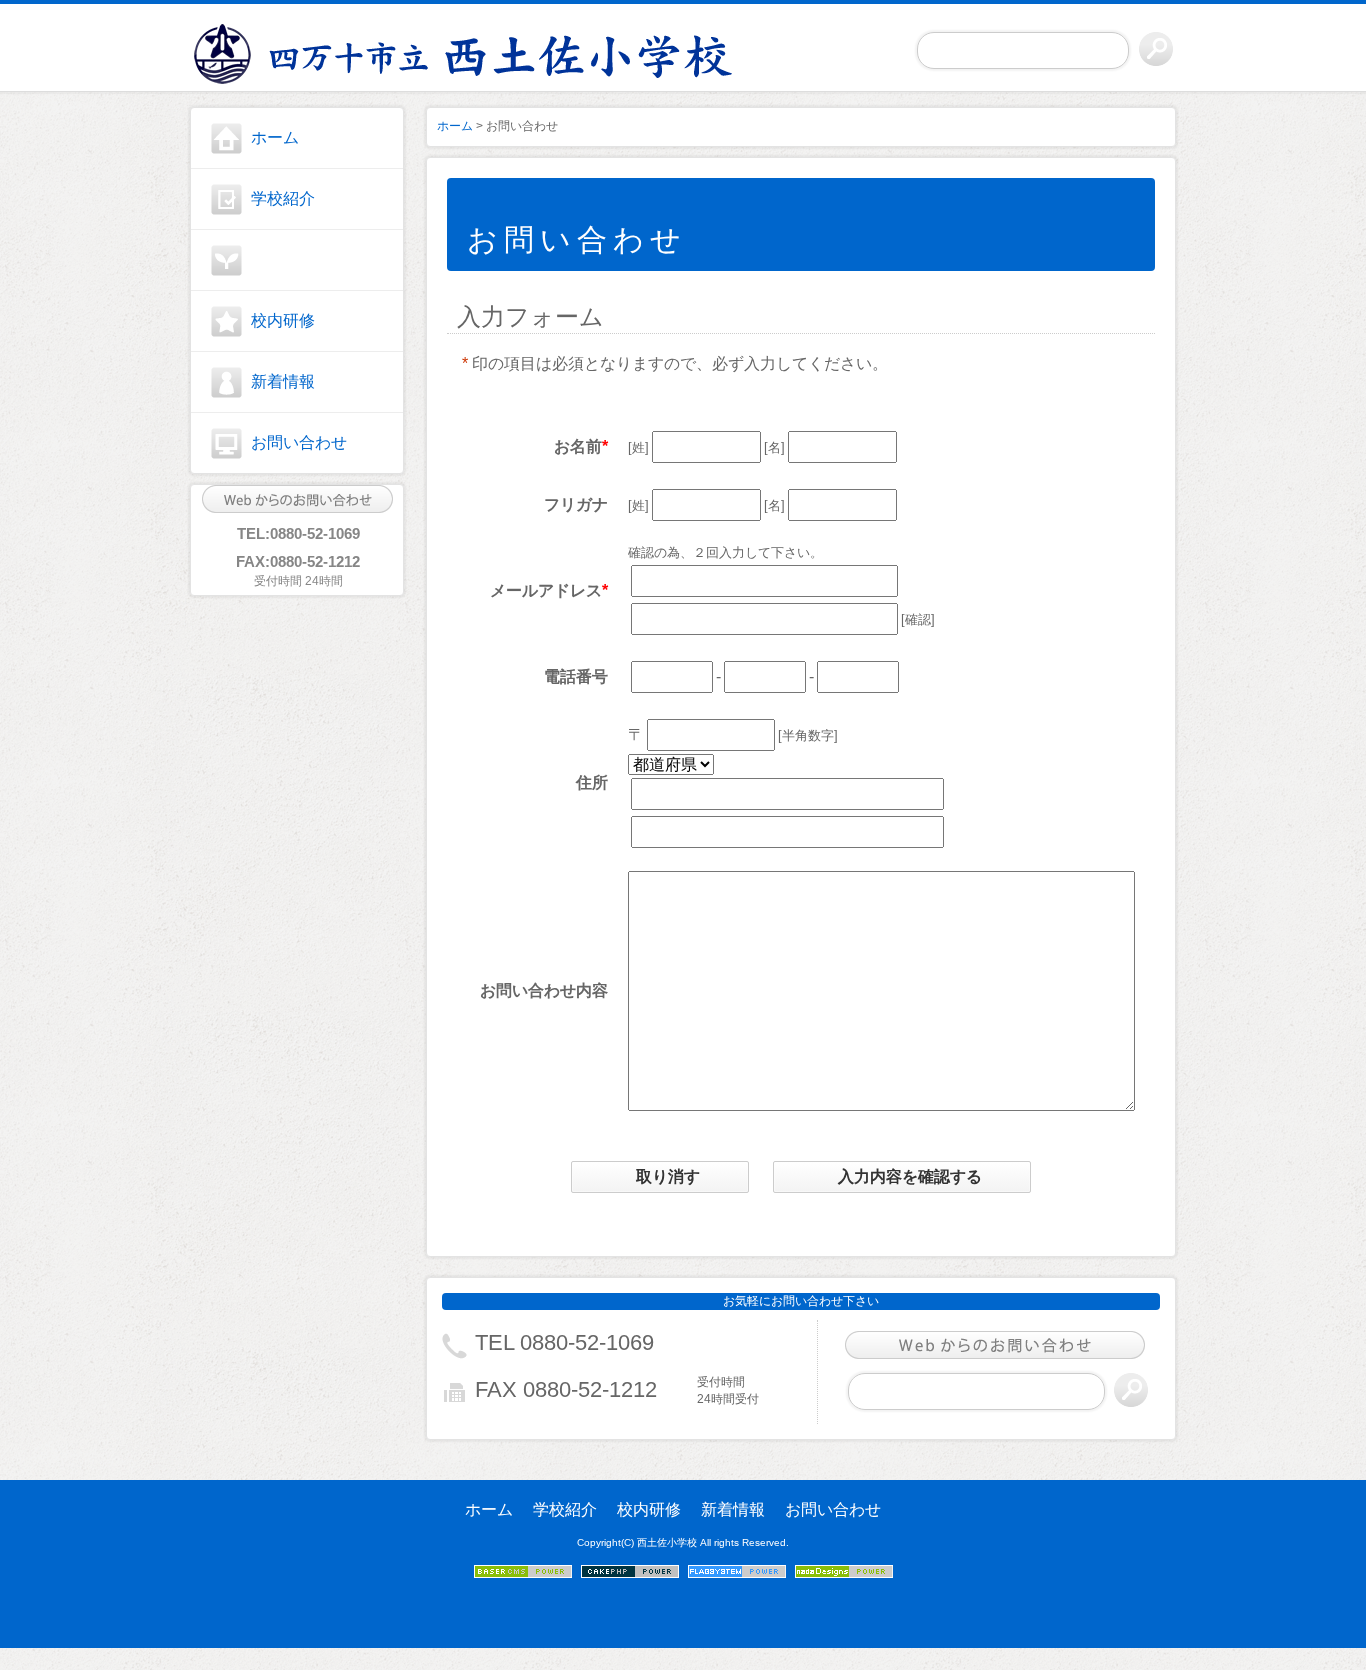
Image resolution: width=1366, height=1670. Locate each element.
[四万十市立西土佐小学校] (297, 51)
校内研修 (283, 320)
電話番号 (576, 676)
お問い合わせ (299, 442)
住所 (592, 782)
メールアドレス (546, 590)
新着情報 (283, 381)
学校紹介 (283, 198)
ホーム (275, 137)
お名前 (578, 446)
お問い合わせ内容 (544, 990)
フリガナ (576, 504)
